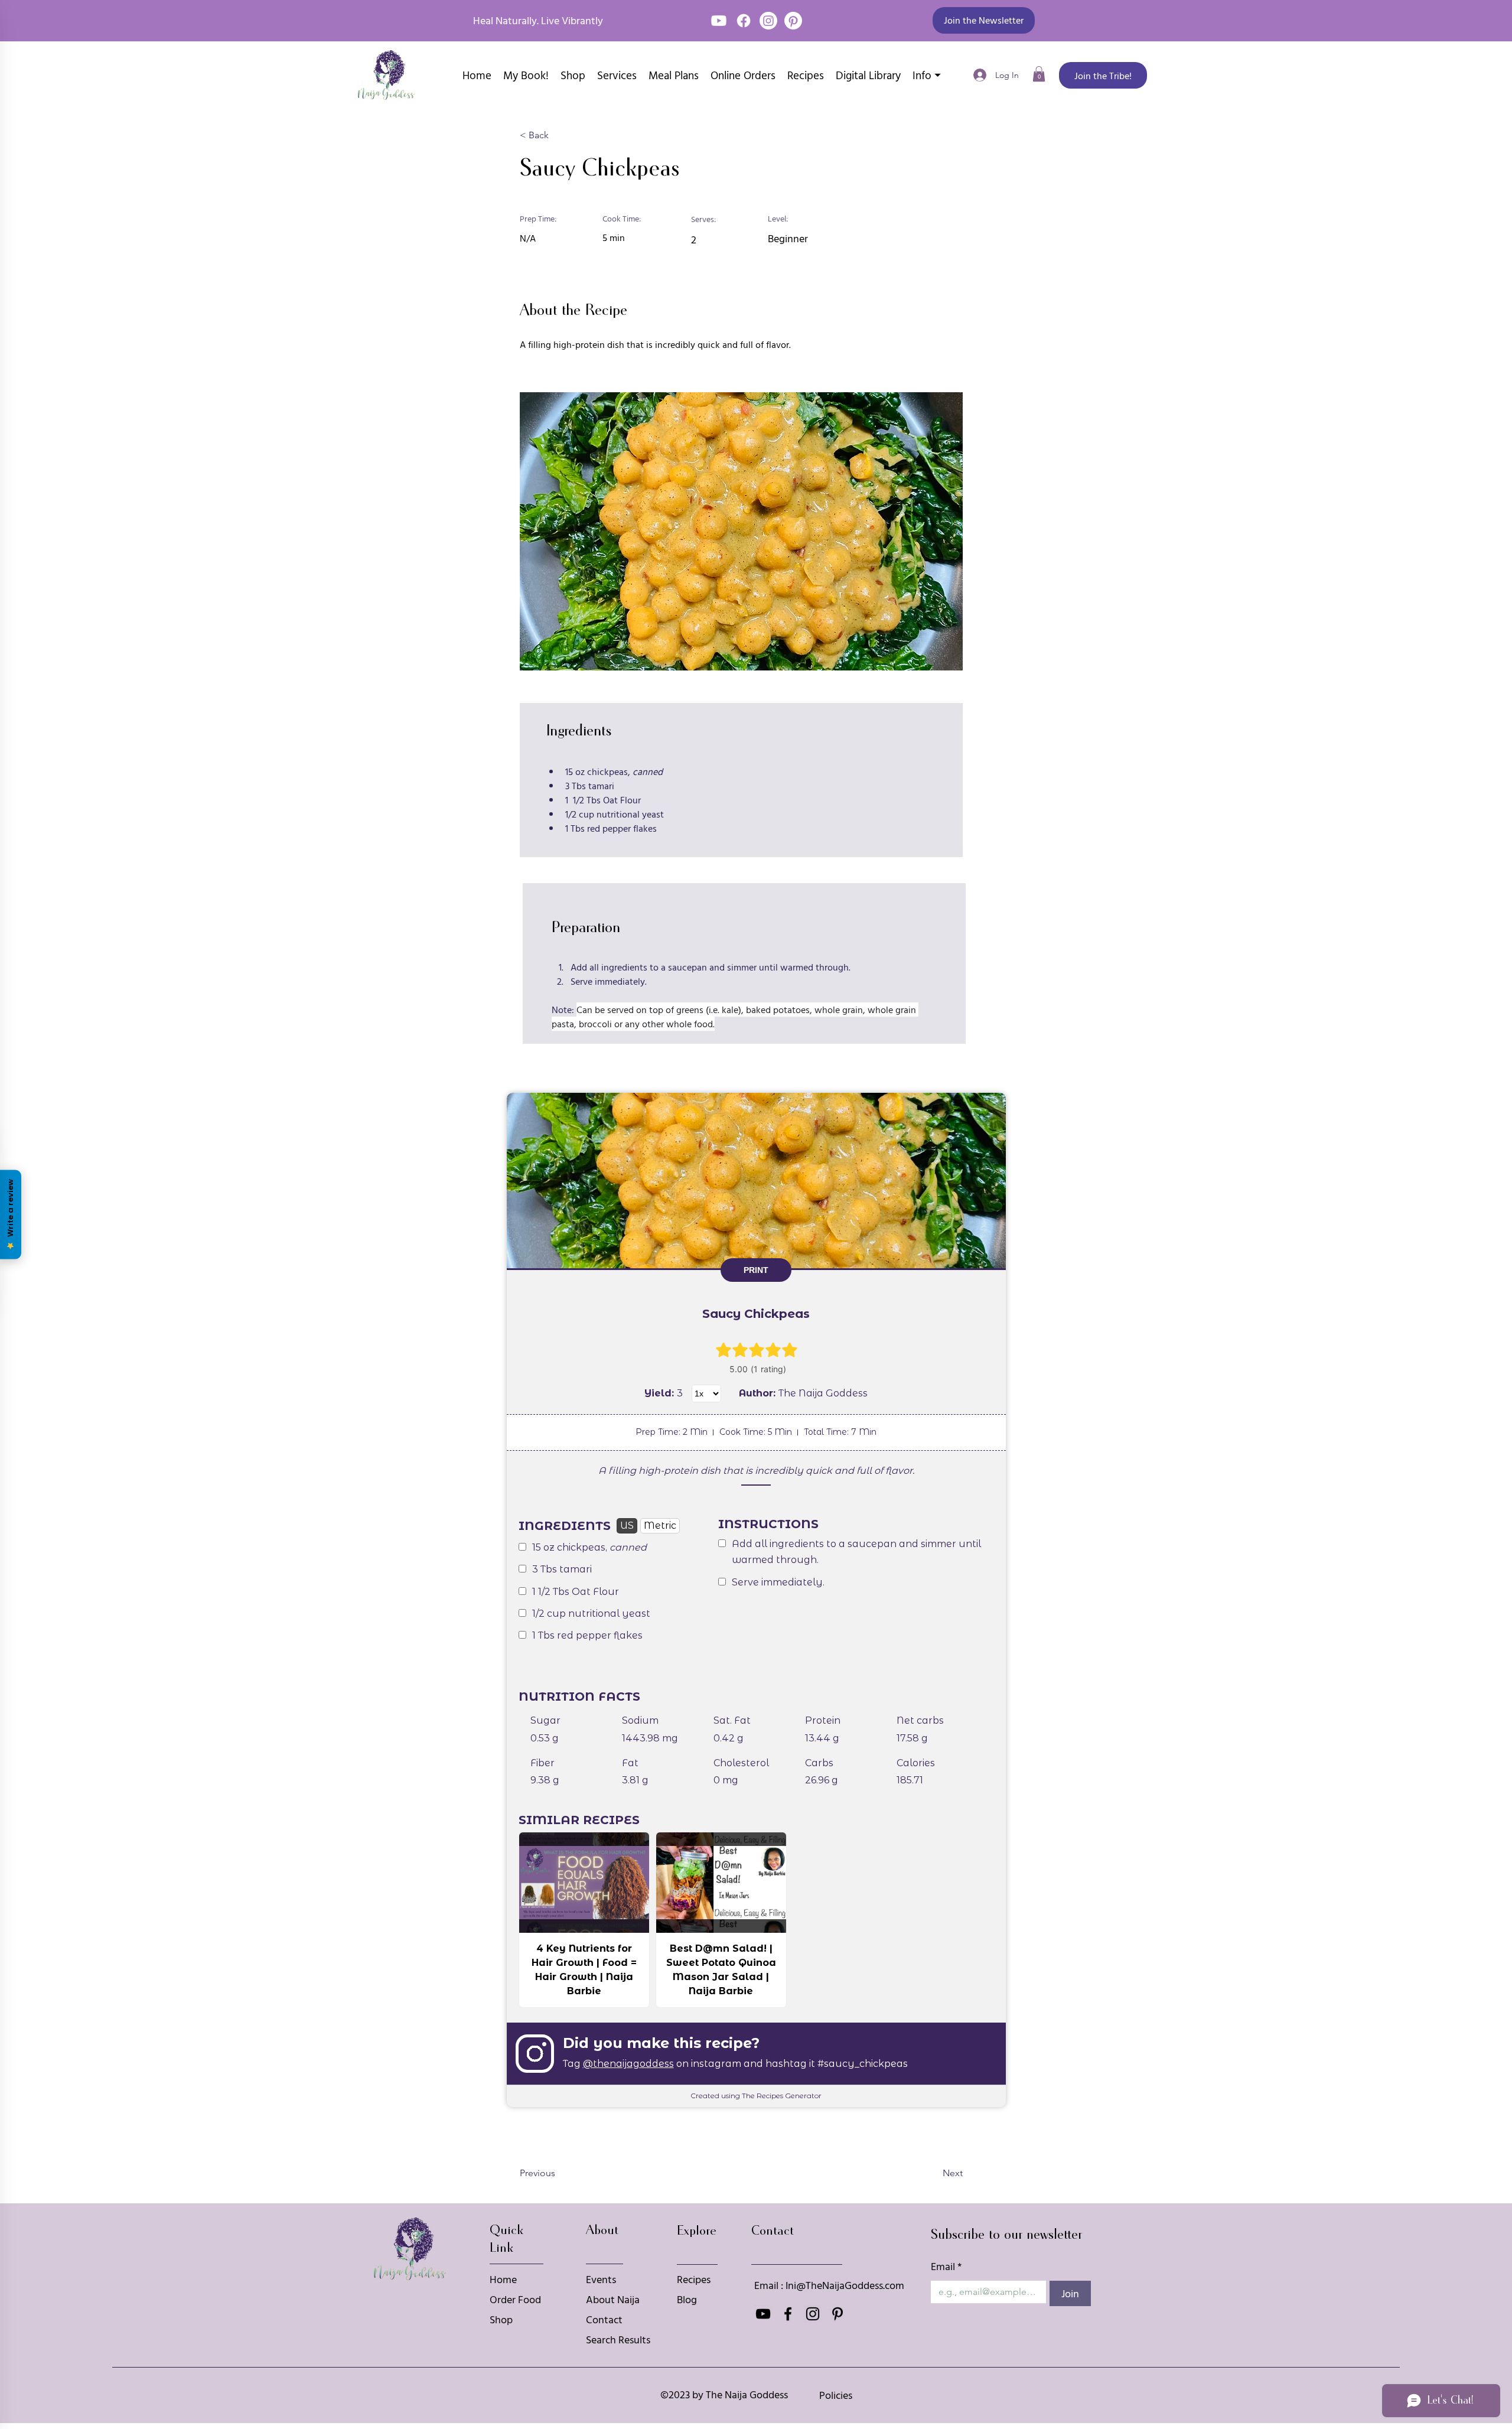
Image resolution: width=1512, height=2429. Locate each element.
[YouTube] (719, 21)
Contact (604, 2319)
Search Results (618, 2340)
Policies (836, 2395)
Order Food (515, 2299)
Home (503, 2279)
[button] (984, 20)
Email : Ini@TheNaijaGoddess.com (829, 2285)
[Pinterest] (793, 21)
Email (946, 2266)
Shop (501, 2319)
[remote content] (756, 1600)
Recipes (694, 2279)
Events (601, 2279)
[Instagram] (768, 21)
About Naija (613, 2299)
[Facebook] (744, 21)
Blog (687, 2299)
